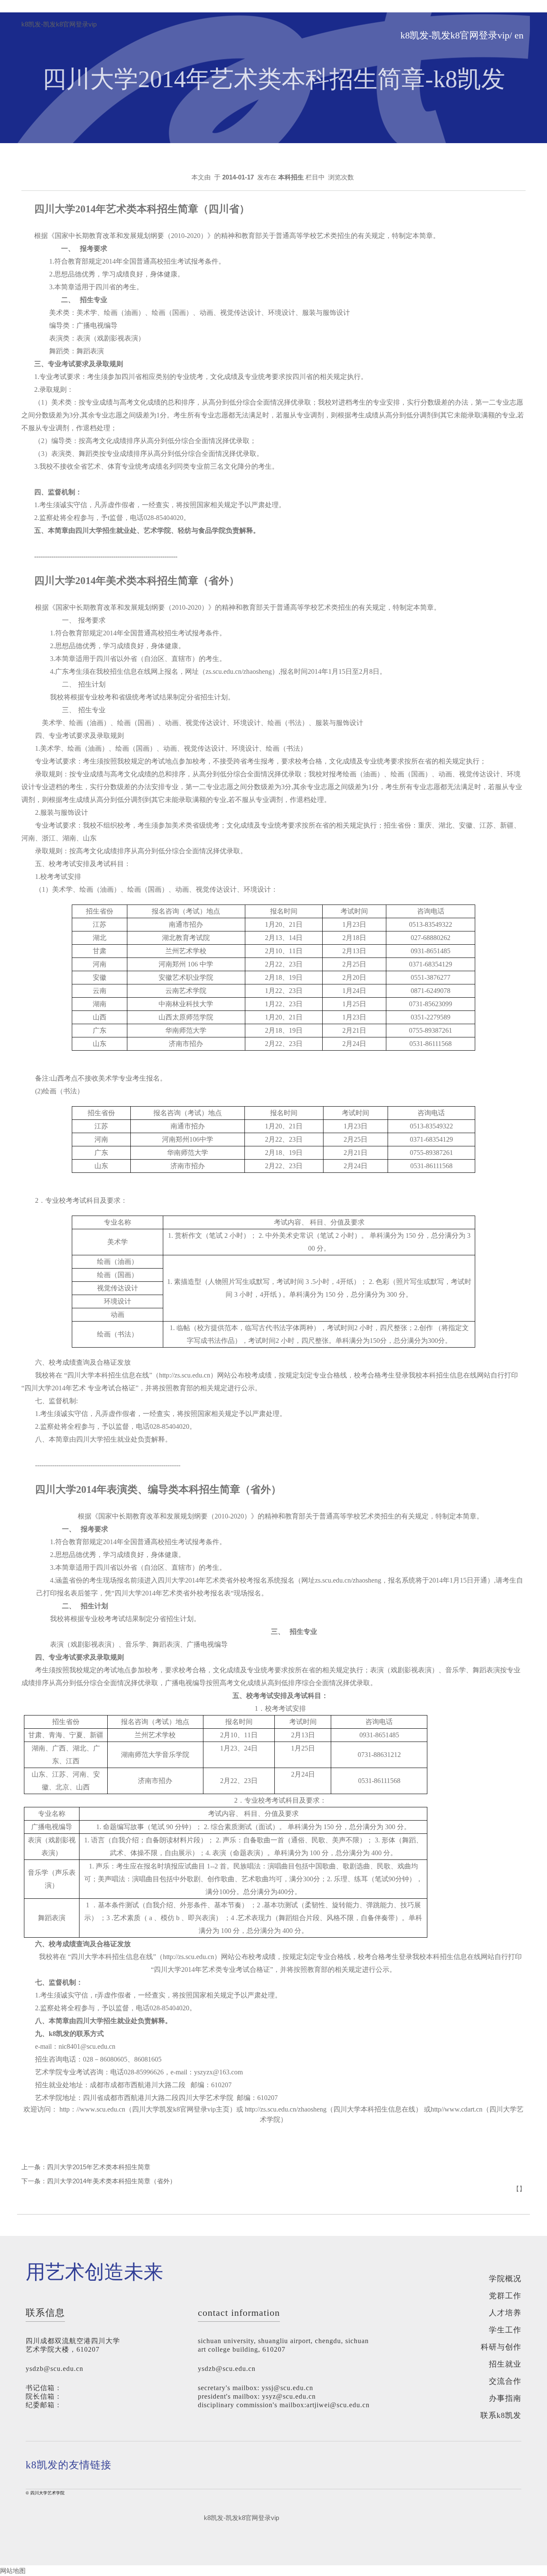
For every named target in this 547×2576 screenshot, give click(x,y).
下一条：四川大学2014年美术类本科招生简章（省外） (99, 2181)
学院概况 (505, 2279)
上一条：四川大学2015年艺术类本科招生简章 (86, 2167)
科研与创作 (501, 2347)
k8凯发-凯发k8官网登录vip (59, 24)
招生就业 (505, 2364)
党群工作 (505, 2296)
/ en (516, 35)
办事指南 (505, 2398)
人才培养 (505, 2313)
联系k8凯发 (501, 2415)
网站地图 (13, 2571)
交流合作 (505, 2381)
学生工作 (505, 2330)
